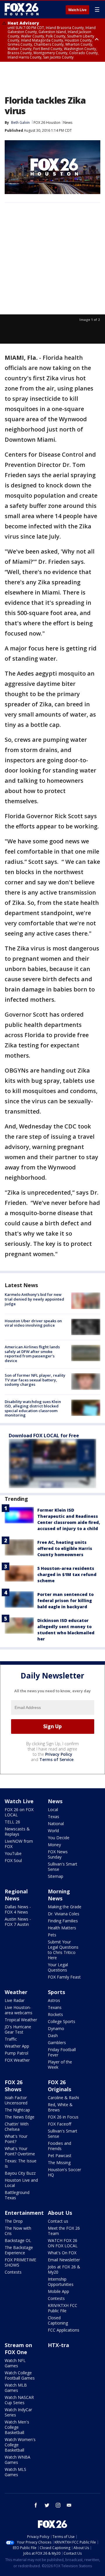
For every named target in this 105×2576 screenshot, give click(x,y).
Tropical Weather (21, 2020)
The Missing (59, 2163)
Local (53, 1809)
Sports (56, 1992)
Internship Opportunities (61, 2282)
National (56, 1824)
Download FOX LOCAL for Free (44, 1436)
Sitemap (56, 1876)
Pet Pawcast (60, 2155)
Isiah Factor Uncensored (16, 2100)
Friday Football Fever (62, 2052)
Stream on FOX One (18, 2349)
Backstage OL (18, 2240)
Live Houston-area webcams (19, 2010)
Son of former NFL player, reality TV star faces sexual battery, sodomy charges (35, 1380)
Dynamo (56, 2028)
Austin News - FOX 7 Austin (18, 1922)
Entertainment (24, 2213)
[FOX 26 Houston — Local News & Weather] (22, 9)
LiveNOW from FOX (19, 1844)
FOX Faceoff (60, 2124)
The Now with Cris (18, 2231)
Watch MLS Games (15, 2472)
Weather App (17, 2046)
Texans (55, 2007)
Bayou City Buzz (20, 2173)
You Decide (59, 1838)
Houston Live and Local (21, 2183)
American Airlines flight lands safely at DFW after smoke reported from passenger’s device (32, 1354)
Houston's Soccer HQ (64, 2172)
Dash (53, 2035)
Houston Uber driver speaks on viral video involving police (33, 1323)
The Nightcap (17, 2110)
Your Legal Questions (58, 1967)
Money (54, 1845)
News (68, 123)
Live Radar (15, 2000)
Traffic (11, 2039)
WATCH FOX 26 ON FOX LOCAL (63, 2243)
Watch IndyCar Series (18, 2412)
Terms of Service (56, 1759)
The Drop (14, 2221)
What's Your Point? (16, 2139)
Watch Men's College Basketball (17, 2427)
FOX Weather (17, 2060)
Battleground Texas (17, 2195)
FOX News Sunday (58, 1854)
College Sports (62, 2021)
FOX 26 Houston (47, 123)
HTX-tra (58, 2345)
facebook (36, 2505)
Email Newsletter (64, 2260)
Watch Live (77, 10)
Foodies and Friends (60, 2146)
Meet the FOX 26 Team (64, 2231)
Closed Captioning (58, 2320)
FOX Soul (13, 1860)
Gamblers (57, 2043)
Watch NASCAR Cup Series (19, 2400)
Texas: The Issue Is (21, 2163)
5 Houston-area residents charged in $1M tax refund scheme (67, 1574)
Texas (54, 1817)
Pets (52, 1935)
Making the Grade (65, 1907)
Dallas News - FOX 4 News (18, 1909)
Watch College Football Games (20, 2375)
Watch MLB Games (16, 2388)
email (69, 2505)
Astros (54, 2000)
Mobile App (58, 2291)
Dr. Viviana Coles (64, 1914)
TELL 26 (12, 1822)
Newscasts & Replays (17, 1831)
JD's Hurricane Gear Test (18, 2029)
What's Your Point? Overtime (20, 2151)
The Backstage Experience (19, 2250)
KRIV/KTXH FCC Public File (63, 2308)
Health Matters (62, 1928)
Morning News (59, 1895)
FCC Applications (64, 2330)
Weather (16, 1992)
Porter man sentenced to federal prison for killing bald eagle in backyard (65, 1600)
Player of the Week (60, 2064)
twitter (47, 2505)
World (53, 1831)
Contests (13, 2272)
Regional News (16, 1895)
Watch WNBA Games (17, 2460)
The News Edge (20, 2117)
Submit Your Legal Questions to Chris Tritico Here (63, 1950)
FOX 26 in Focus (63, 2117)
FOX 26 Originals (60, 2086)
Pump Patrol (16, 2053)
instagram (58, 2505)
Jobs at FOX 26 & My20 (64, 2269)
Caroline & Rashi (63, 2098)
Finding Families (63, 1921)
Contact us (58, 2221)
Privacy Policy (59, 1754)
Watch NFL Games (15, 2363)
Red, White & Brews (60, 2107)
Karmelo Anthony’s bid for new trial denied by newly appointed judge (34, 1299)
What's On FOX (62, 2253)
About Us (60, 2213)
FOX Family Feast (64, 1977)
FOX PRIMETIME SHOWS (20, 2262)
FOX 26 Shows (14, 2086)
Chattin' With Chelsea (17, 2127)
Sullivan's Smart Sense (63, 1867)
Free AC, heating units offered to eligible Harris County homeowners (65, 1548)
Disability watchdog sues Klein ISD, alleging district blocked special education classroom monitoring (33, 1408)
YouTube (13, 1853)
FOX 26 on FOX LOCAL (19, 1812)
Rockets (55, 2014)
